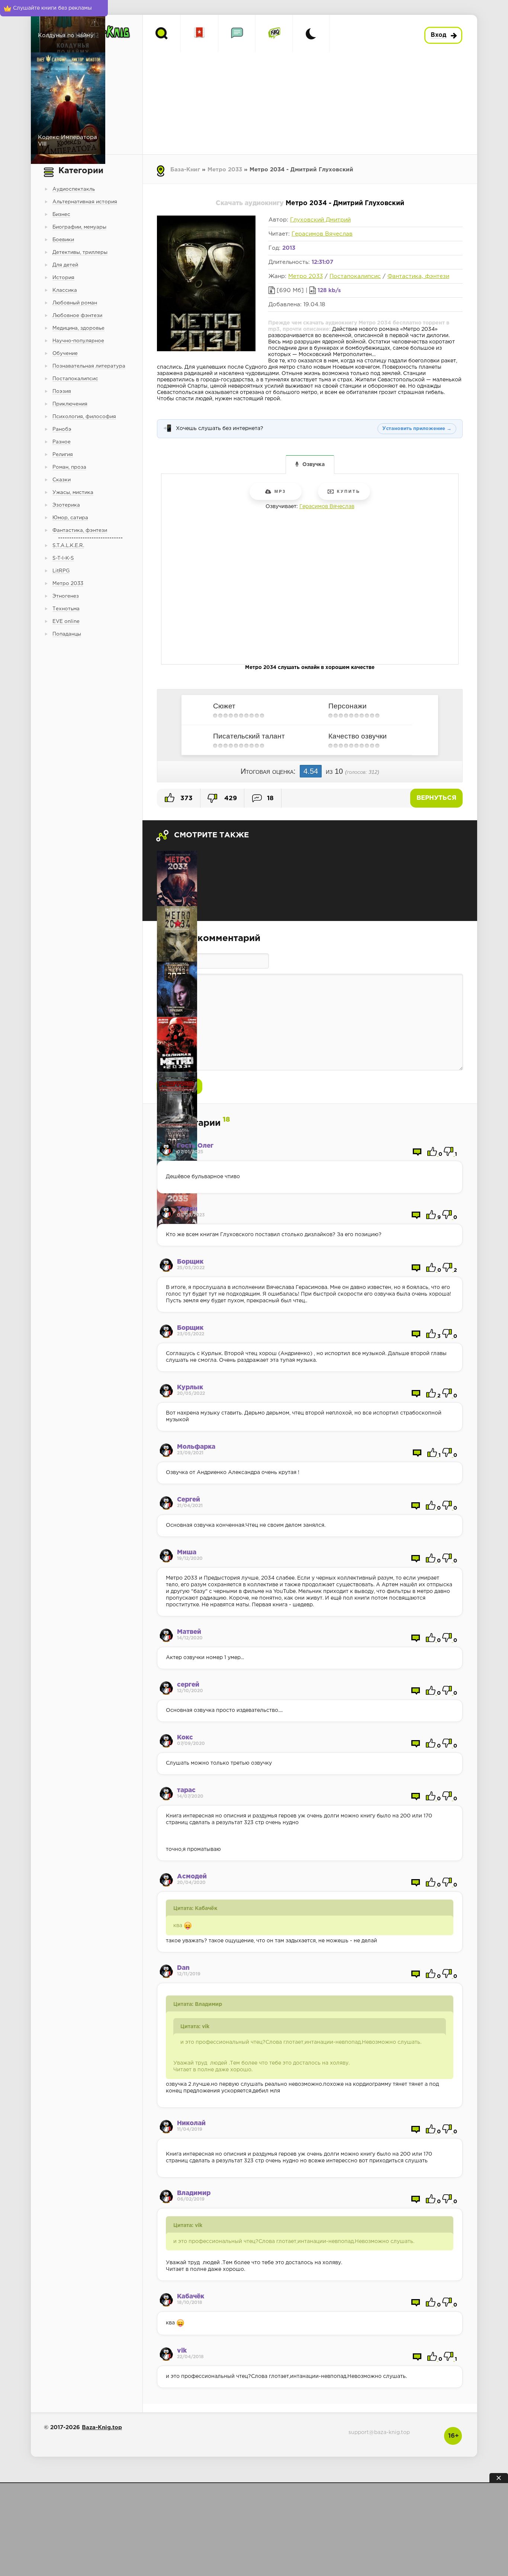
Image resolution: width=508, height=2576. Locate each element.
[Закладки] (200, 34)
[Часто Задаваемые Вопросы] (274, 34)
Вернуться (436, 798)
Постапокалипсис (355, 276)
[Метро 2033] (177, 878)
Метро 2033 (225, 170)
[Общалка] (237, 34)
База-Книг (185, 170)
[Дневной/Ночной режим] (311, 34)
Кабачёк (191, 2297)
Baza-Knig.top (102, 2428)
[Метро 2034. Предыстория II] (177, 934)
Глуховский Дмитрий (320, 220)
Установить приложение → (417, 429)
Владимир (194, 2193)
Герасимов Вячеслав (322, 234)
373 (186, 799)
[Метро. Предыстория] (177, 1100)
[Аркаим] (177, 989)
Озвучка (314, 465)
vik (182, 2351)
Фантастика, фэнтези (418, 276)
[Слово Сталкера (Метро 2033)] (177, 1045)
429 (230, 799)
